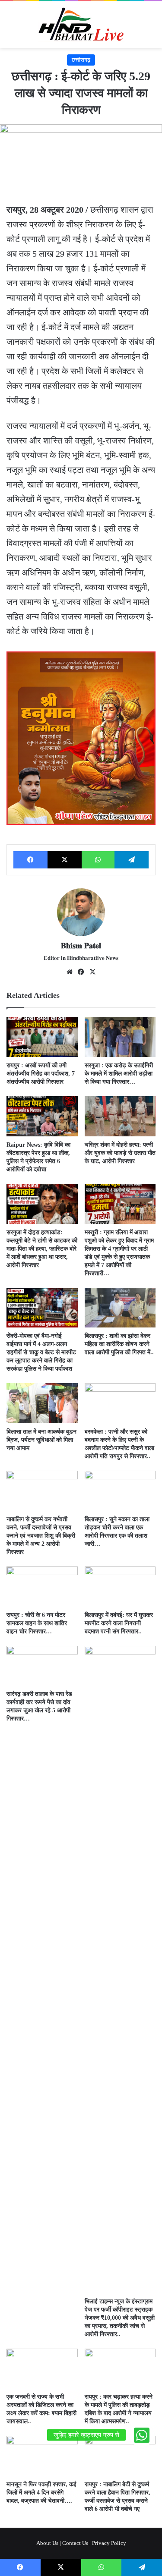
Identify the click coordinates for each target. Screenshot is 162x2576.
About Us (47, 2543)
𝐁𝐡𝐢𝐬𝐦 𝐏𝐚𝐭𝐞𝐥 (81, 946)
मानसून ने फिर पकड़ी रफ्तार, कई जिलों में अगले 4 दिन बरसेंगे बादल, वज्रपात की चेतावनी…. (41, 2493)
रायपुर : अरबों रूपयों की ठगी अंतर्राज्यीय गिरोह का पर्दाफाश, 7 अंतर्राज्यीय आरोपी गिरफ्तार (41, 1074)
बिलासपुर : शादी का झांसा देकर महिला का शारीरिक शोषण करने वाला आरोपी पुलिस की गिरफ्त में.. (119, 1344)
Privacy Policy (109, 2543)
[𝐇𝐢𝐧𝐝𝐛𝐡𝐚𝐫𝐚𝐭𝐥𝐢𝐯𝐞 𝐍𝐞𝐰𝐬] (81, 25)
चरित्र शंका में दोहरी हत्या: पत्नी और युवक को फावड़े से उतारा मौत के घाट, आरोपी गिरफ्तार (120, 1153)
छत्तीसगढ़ (81, 60)
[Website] (70, 972)
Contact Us (75, 2543)
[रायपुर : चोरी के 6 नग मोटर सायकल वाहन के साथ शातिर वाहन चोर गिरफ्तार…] (42, 1587)
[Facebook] (30, 860)
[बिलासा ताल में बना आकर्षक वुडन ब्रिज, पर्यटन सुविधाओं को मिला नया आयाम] (42, 1403)
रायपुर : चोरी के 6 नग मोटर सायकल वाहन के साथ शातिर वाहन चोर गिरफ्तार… (37, 1623)
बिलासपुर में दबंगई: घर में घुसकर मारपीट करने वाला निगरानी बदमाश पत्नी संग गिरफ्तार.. (119, 1623)
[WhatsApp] (98, 860)
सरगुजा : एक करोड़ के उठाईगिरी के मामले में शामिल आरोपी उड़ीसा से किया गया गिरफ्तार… (119, 1074)
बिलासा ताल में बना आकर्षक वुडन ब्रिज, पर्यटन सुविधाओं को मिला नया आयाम (41, 1440)
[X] (65, 860)
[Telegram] (132, 860)
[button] (142, 2435)
